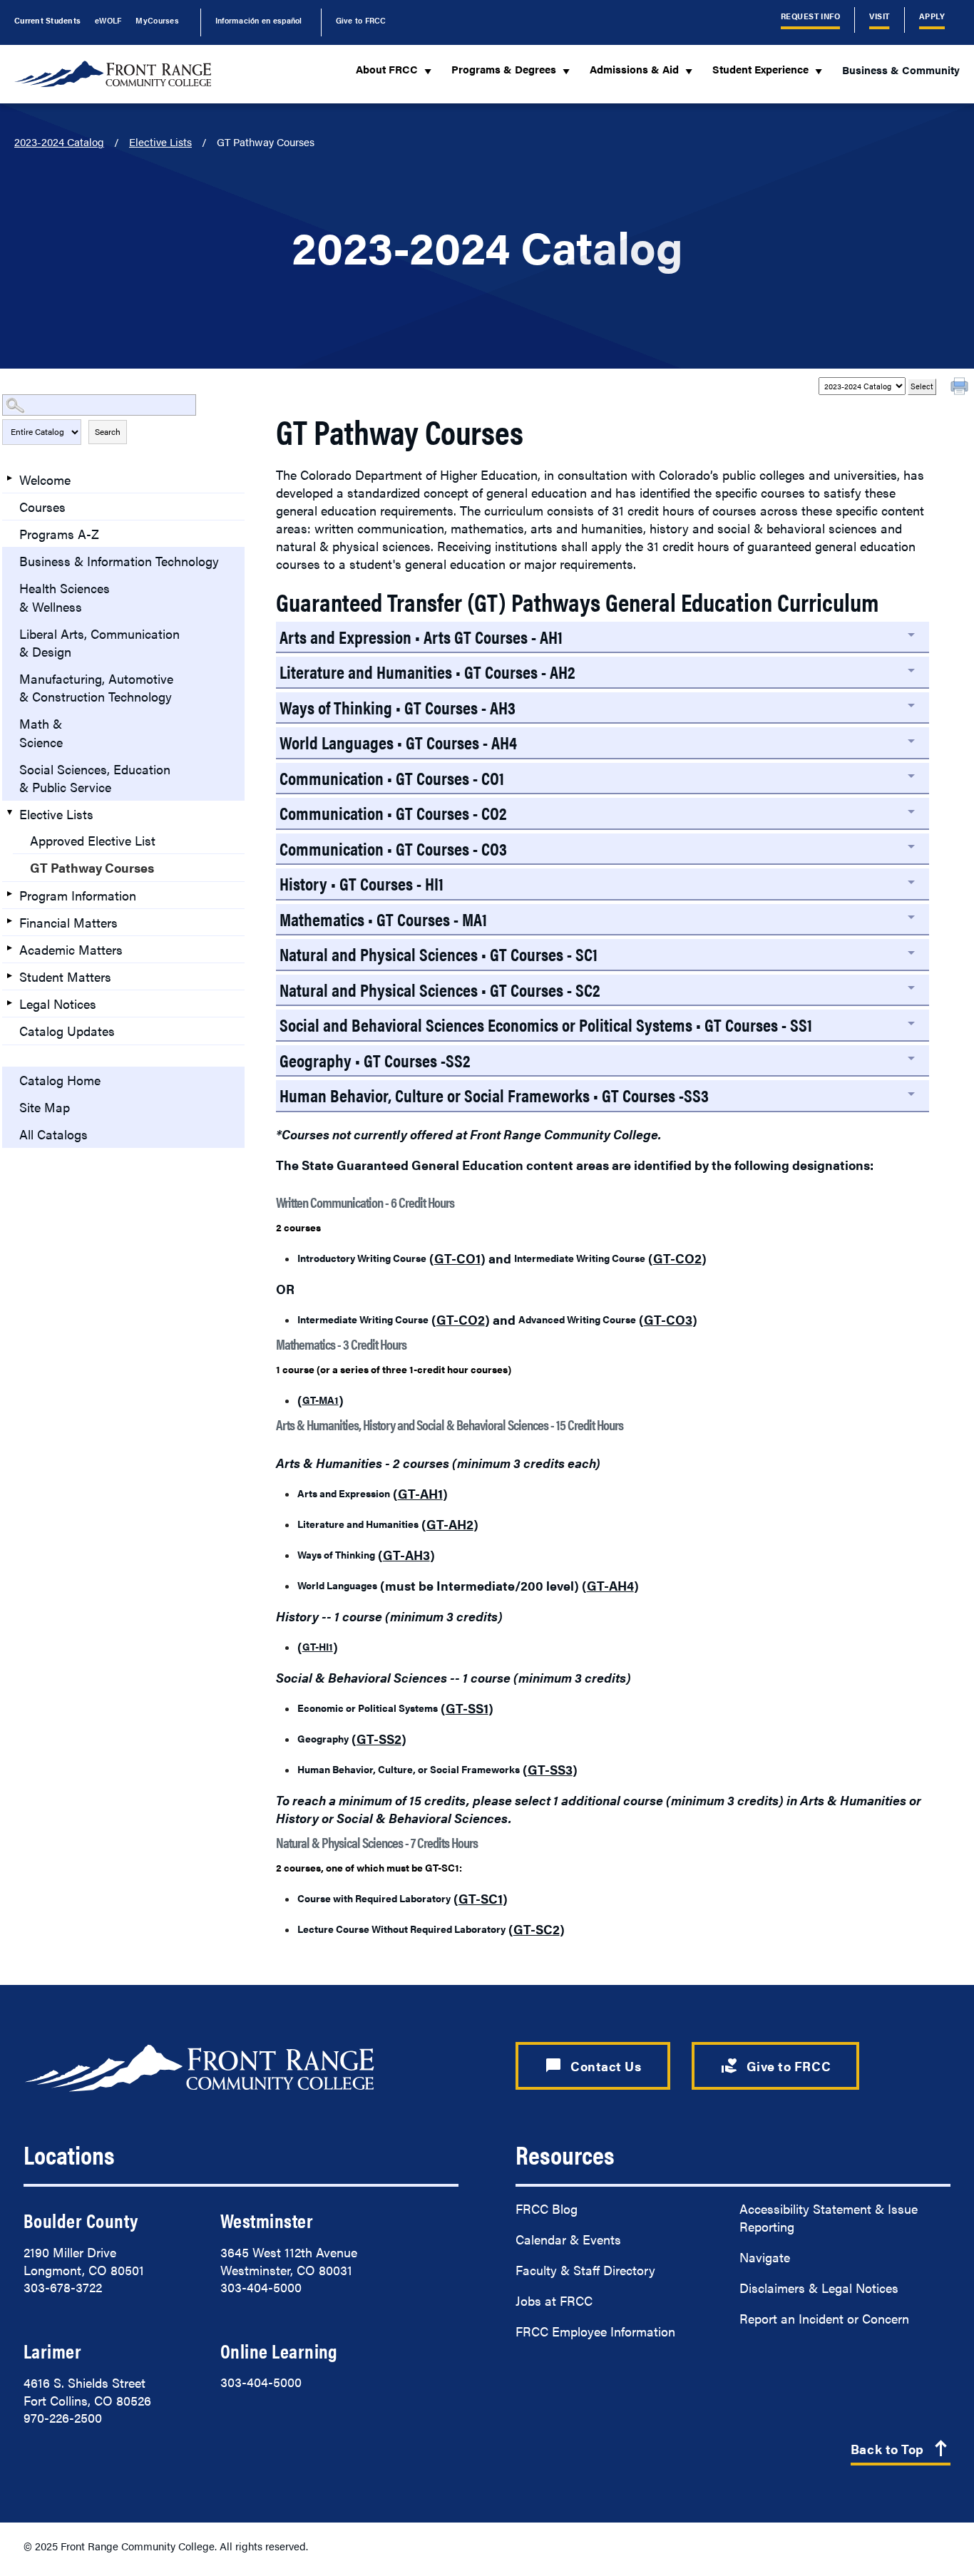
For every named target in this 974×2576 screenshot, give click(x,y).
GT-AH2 (450, 1524)
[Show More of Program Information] (9, 894)
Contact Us (593, 2066)
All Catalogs (53, 1134)
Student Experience (770, 71)
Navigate (765, 2257)
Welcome (45, 479)
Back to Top (901, 2449)
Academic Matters (71, 949)
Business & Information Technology (119, 561)
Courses (42, 507)
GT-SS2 (379, 1739)
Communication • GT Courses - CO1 (392, 778)
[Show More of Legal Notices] (9, 1002)
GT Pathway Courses (92, 867)
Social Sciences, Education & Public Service (95, 778)
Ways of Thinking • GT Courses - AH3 (398, 707)
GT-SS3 (550, 1769)
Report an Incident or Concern (824, 2318)
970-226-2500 (63, 2417)
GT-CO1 (457, 1258)
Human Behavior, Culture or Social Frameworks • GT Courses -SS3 (494, 1095)
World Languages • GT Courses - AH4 (398, 742)
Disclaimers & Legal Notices (819, 2288)
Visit (879, 16)
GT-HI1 (318, 1646)
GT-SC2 (537, 1929)
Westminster (267, 2220)
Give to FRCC (361, 20)
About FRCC (396, 71)
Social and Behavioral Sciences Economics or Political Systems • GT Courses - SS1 (546, 1024)
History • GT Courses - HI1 (362, 883)
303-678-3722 (63, 2287)
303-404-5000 (261, 2287)
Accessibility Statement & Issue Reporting (829, 2217)
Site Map (45, 1107)
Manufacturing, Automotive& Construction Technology (96, 687)
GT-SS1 (467, 1708)
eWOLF (108, 20)
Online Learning (279, 2351)
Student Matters (65, 976)
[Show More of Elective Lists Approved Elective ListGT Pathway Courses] (9, 813)
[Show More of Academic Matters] (9, 948)
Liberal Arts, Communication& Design (99, 642)
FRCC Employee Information (595, 2331)
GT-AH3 (406, 1555)
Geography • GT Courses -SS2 (375, 1060)
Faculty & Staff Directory (585, 2270)
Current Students (47, 20)
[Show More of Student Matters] (9, 975)
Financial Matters (68, 922)
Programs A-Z (59, 534)
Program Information (78, 895)
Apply (932, 16)
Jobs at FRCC (554, 2300)
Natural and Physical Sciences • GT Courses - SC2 (440, 989)
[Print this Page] (961, 388)
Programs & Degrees (513, 71)
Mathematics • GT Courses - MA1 (383, 919)
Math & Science (41, 732)
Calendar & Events (568, 2239)
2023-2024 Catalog (59, 142)
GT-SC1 (481, 1898)
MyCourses (157, 20)
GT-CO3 (668, 1319)
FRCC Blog (547, 2208)
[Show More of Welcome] (9, 478)
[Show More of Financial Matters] (9, 921)
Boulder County (81, 2220)
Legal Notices (58, 1004)
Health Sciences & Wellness (65, 597)
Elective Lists (160, 142)
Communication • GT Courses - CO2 (393, 812)
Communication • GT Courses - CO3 (393, 848)
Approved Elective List (93, 840)
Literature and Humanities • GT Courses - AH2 (427, 671)
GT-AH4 (610, 1585)
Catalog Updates (67, 1031)
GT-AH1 (420, 1493)
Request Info (811, 16)
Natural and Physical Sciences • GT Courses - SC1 (439, 954)
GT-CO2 (677, 1258)
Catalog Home (60, 1080)
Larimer (52, 2351)
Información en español (259, 20)
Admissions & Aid (644, 71)
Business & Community (901, 70)
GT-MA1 (321, 1400)
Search (108, 431)
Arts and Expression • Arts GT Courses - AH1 (421, 636)
